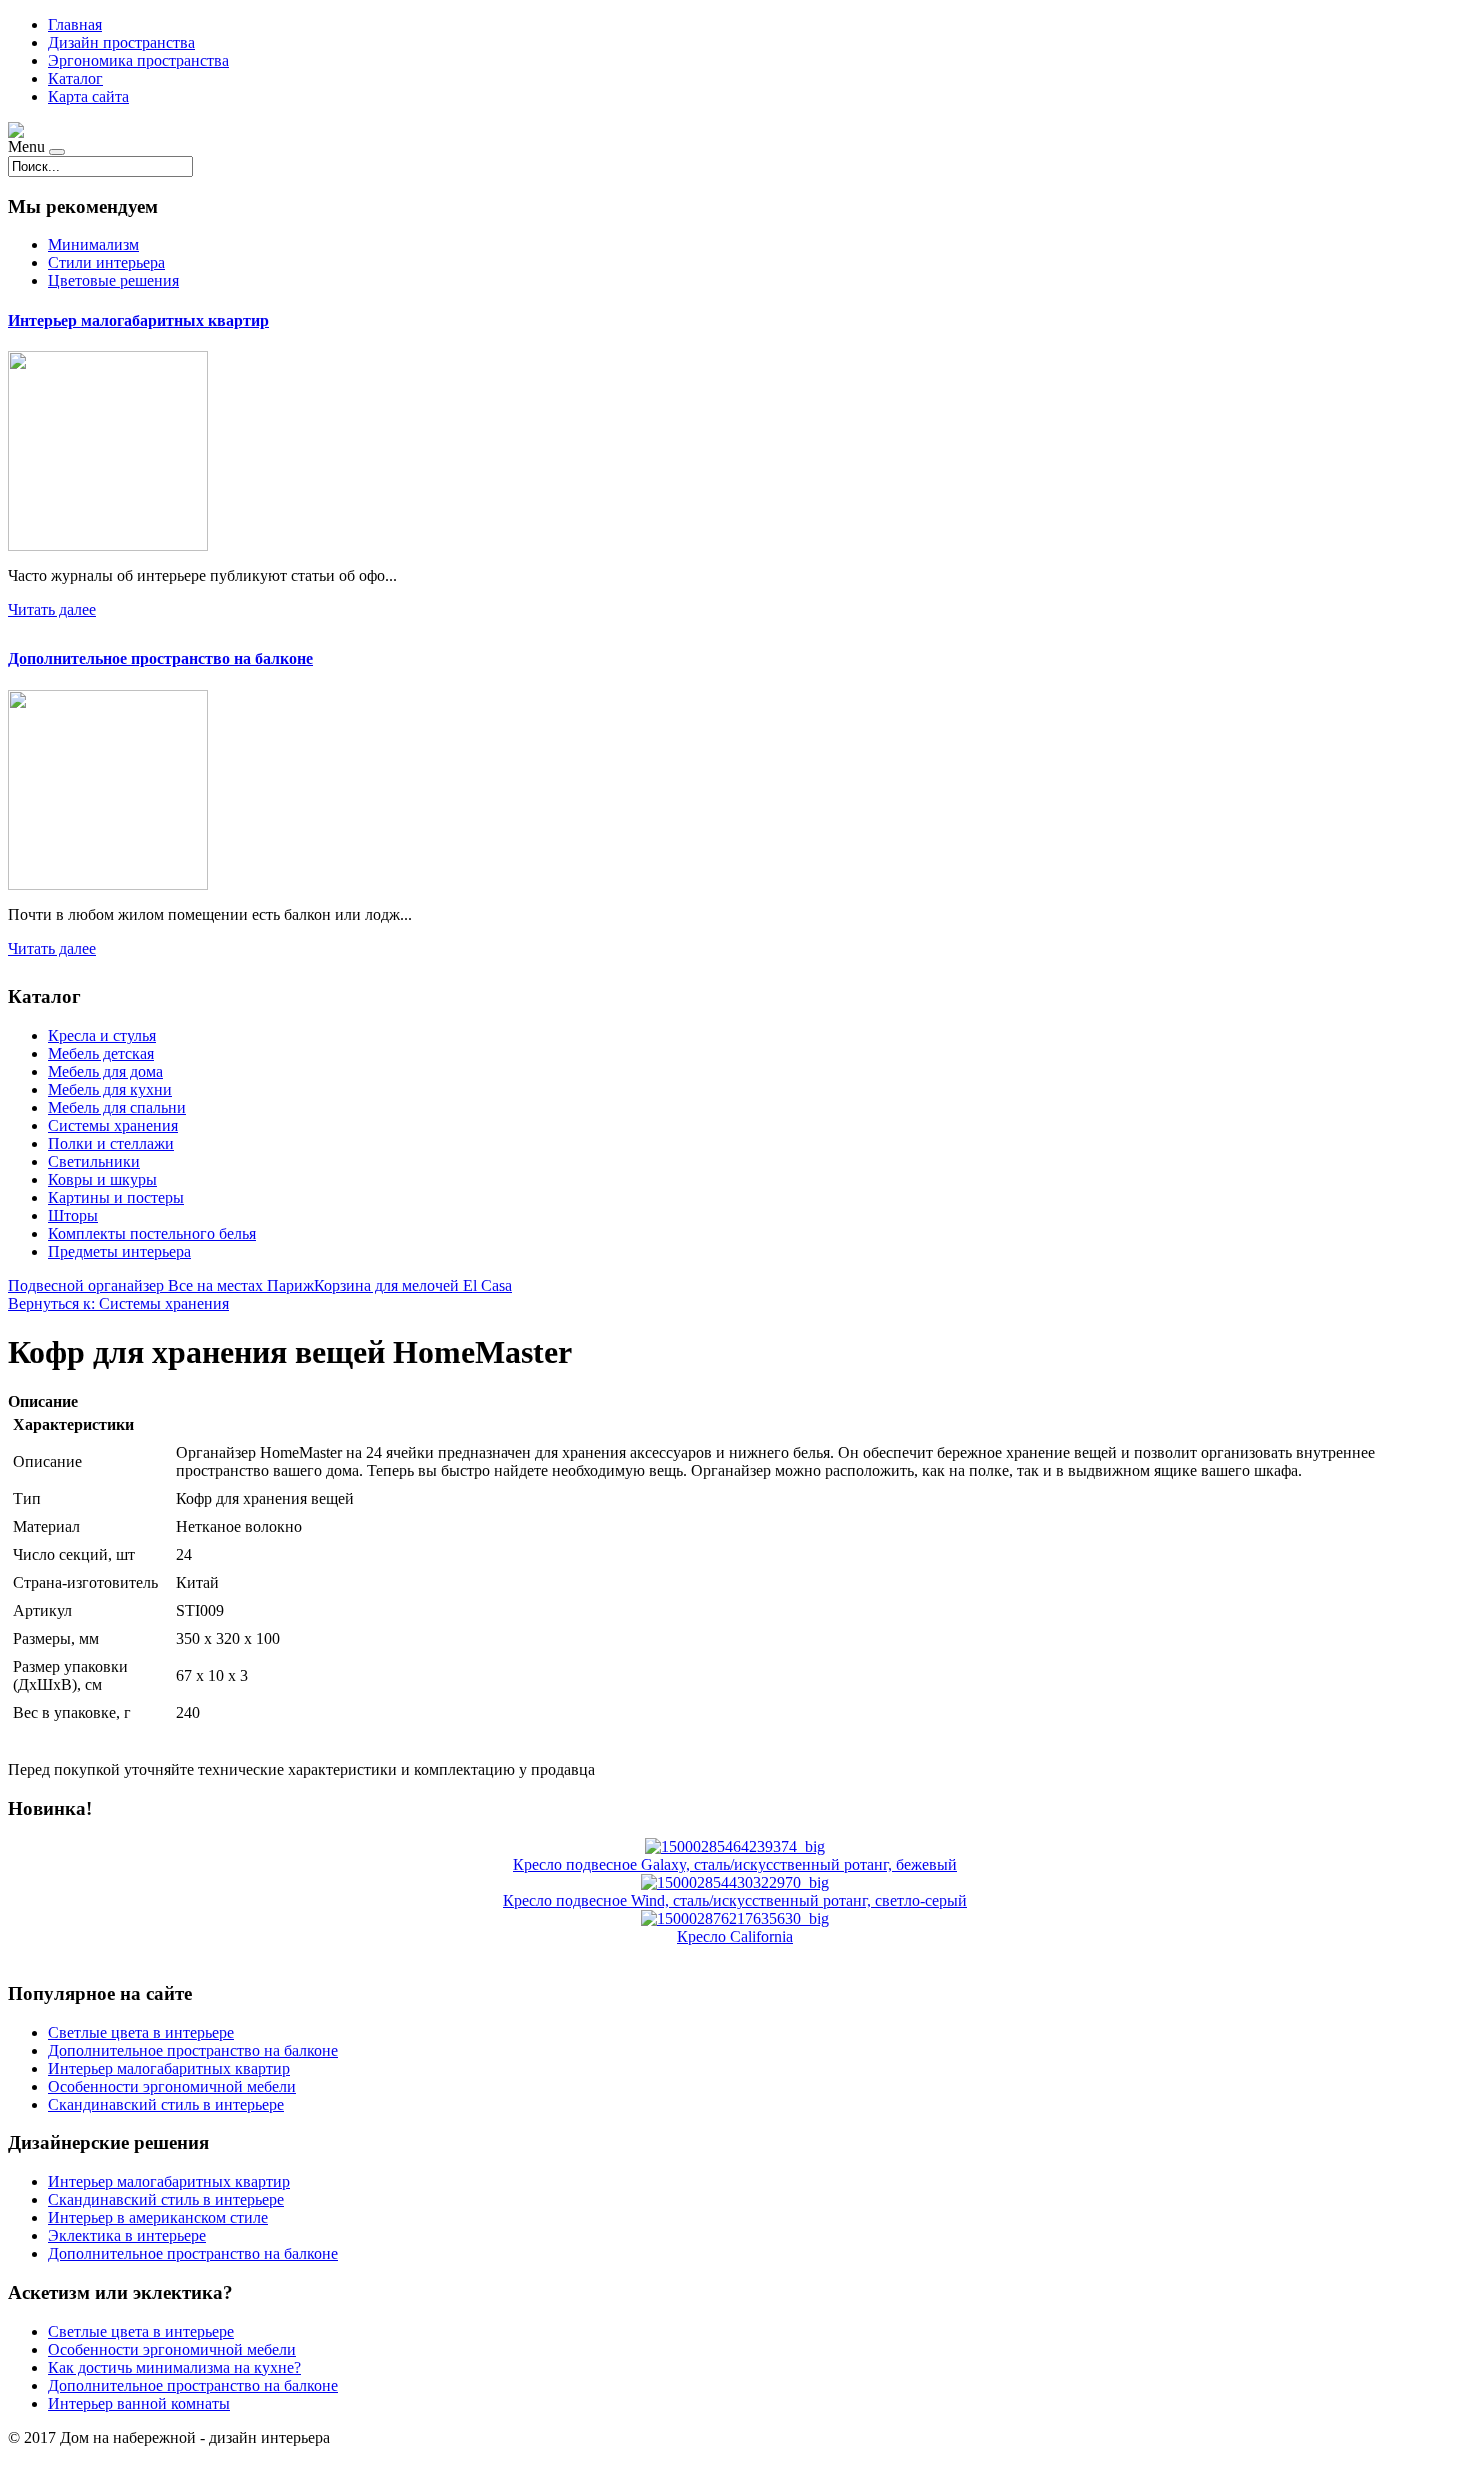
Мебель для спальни (117, 1107)
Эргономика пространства (138, 60)
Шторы (73, 1215)
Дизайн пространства (121, 42)
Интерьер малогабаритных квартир (138, 320)
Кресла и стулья (102, 1035)
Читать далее (52, 609)
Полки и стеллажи (111, 1143)
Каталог (75, 78)
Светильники (94, 1161)
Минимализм (93, 244)
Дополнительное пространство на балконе (160, 658)
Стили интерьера (106, 262)
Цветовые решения (113, 280)
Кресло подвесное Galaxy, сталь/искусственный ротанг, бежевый (735, 1864)
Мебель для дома (105, 1071)
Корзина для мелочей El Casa (413, 1285)
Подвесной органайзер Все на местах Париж (161, 1285)
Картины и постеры (116, 1197)
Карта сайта (88, 96)
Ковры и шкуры (102, 1179)
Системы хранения (113, 1125)
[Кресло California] (735, 1918)
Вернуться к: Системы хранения (118, 1303)
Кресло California (735, 1936)
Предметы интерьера (119, 1251)
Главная (75, 24)
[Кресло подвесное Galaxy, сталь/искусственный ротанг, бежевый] (735, 1846)
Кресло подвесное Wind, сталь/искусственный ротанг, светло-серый (735, 1900)
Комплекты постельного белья (152, 1233)
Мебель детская (101, 1053)
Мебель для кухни (110, 1089)
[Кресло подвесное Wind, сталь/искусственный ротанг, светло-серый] (735, 1882)
